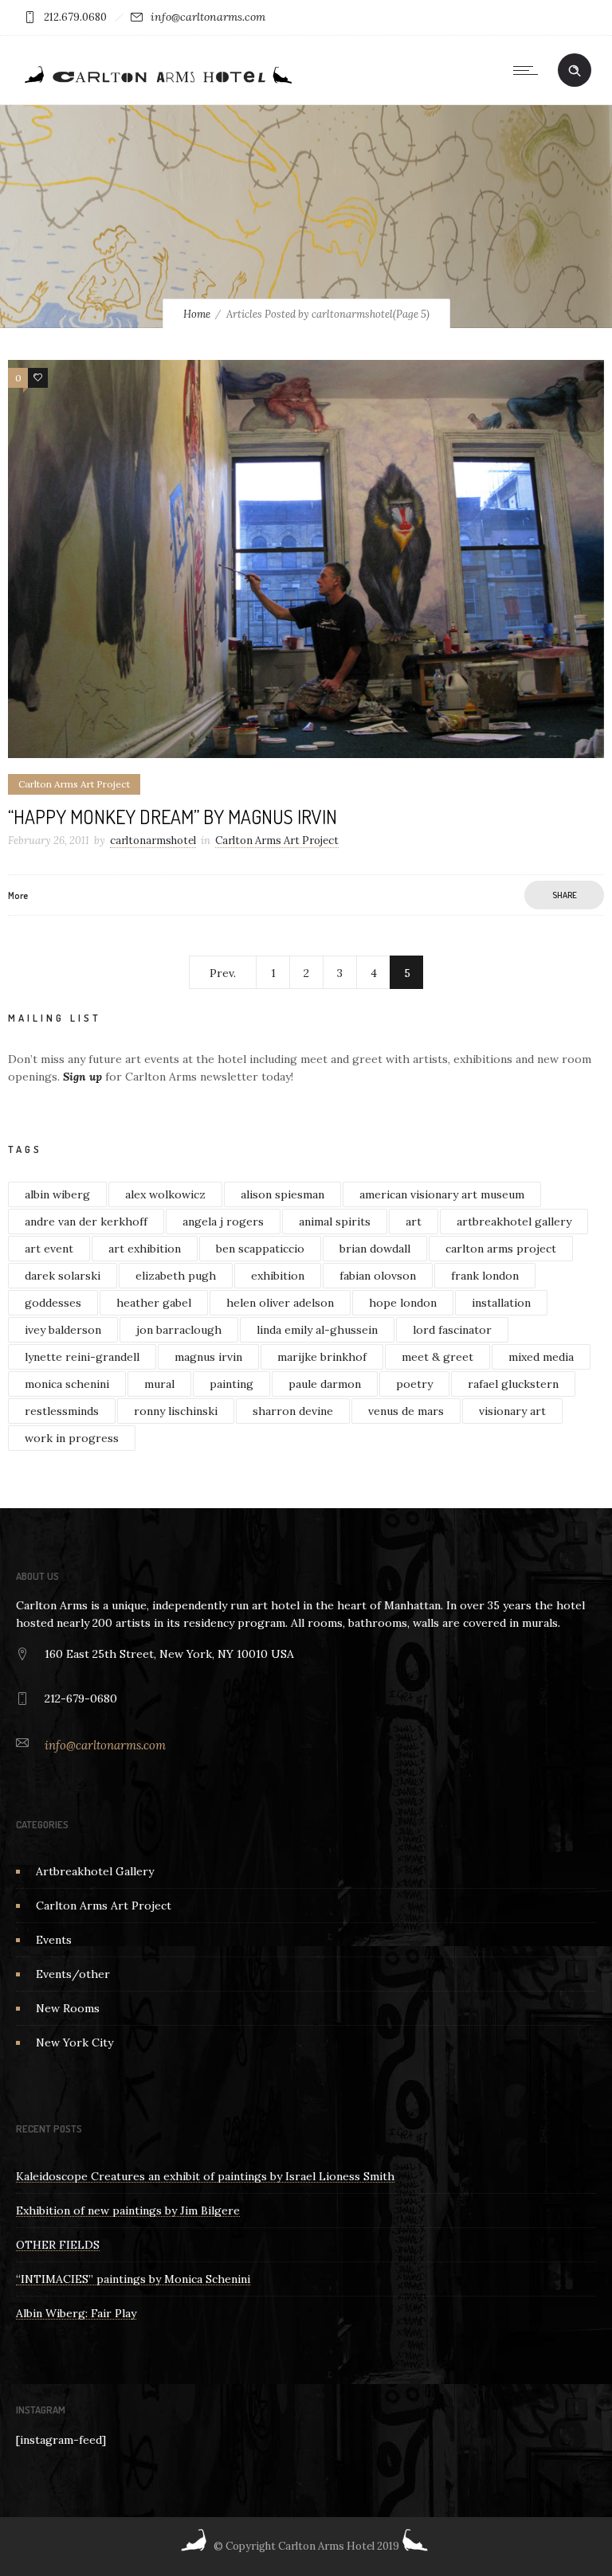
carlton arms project (501, 1249)
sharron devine (293, 1411)
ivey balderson (63, 1330)
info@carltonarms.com (208, 17)
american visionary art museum (442, 1194)
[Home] (157, 84)
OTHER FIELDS (58, 2245)
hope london (403, 1303)
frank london (485, 1276)
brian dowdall (375, 1249)
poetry (414, 1384)
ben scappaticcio (260, 1249)
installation (501, 1303)
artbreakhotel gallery (514, 1222)
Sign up (82, 1077)
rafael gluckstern (513, 1384)
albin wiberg (57, 1194)
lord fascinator (452, 1330)
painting (231, 1384)
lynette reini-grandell (82, 1357)
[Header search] (575, 71)
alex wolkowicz (165, 1194)
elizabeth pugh (176, 1276)
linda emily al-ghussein (317, 1330)
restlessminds (62, 1411)
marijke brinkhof (322, 1357)
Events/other (73, 1974)
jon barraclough (179, 1330)
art (414, 1222)
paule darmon (325, 1384)
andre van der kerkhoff (86, 1222)
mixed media (541, 1357)
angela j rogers (223, 1222)
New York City (75, 2042)
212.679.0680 (75, 17)
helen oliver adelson (280, 1303)
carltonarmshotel (153, 840)
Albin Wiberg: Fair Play (76, 2313)
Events (54, 1940)
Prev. (223, 973)
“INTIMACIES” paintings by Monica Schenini (133, 2279)
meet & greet (437, 1357)
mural (159, 1384)
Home (197, 314)
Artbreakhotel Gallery (95, 1871)
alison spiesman (282, 1194)
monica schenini (67, 1384)
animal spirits (335, 1222)
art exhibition (145, 1249)
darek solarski (63, 1276)
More (18, 895)
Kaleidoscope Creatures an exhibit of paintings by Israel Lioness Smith (205, 2176)
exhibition (278, 1276)
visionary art (512, 1411)
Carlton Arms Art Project (104, 1906)
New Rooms (68, 2008)
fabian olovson (378, 1276)
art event (49, 1249)
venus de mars (406, 1411)
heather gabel (154, 1303)
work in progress (72, 1438)
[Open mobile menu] (529, 70)
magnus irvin (208, 1357)
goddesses (53, 1303)
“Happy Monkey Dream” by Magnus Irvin (173, 817)
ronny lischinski (176, 1411)
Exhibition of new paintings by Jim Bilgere (128, 2211)
